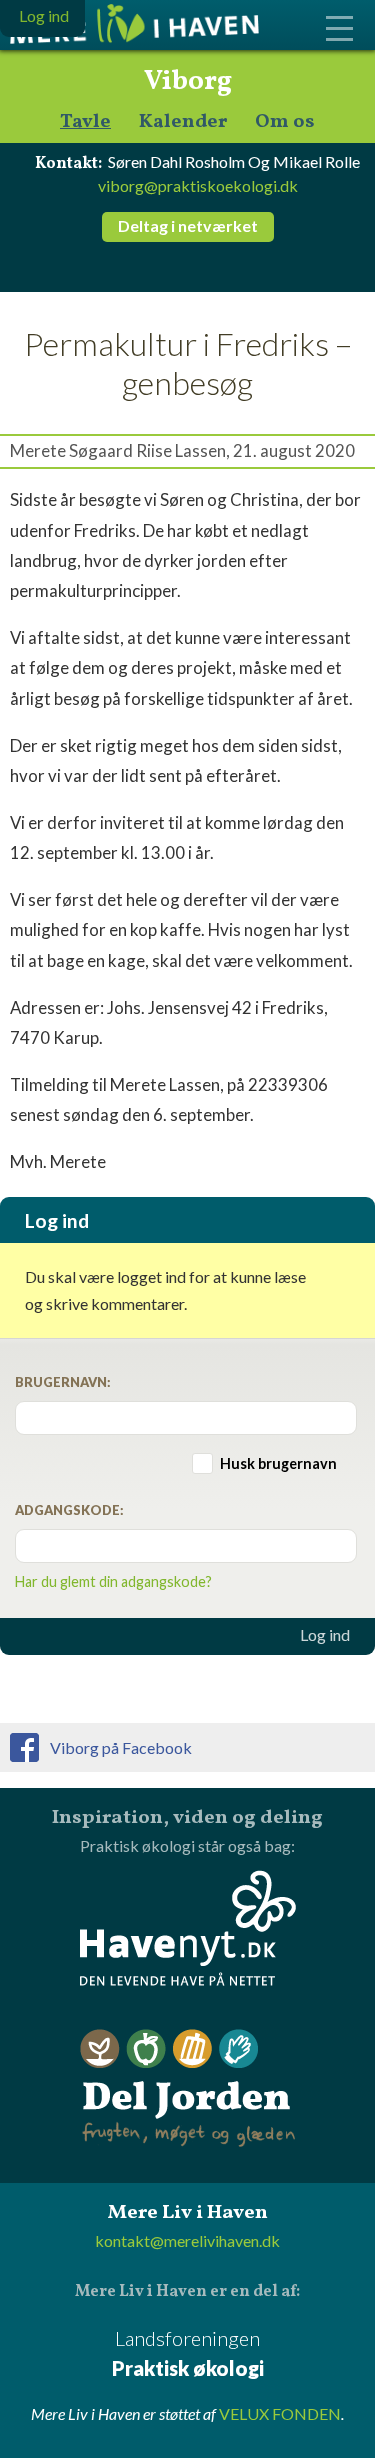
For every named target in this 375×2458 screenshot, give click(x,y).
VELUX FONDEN (280, 2413)
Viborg (188, 82)
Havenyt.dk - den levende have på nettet (188, 1928)
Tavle (85, 122)
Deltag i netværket (188, 225)
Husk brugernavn (278, 1463)
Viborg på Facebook (121, 1747)
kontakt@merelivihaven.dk (187, 2240)
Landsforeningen (188, 2353)
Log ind (325, 1635)
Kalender (183, 122)
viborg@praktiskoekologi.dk (198, 185)
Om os (285, 122)
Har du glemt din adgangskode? (113, 1581)
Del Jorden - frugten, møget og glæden (188, 2088)
